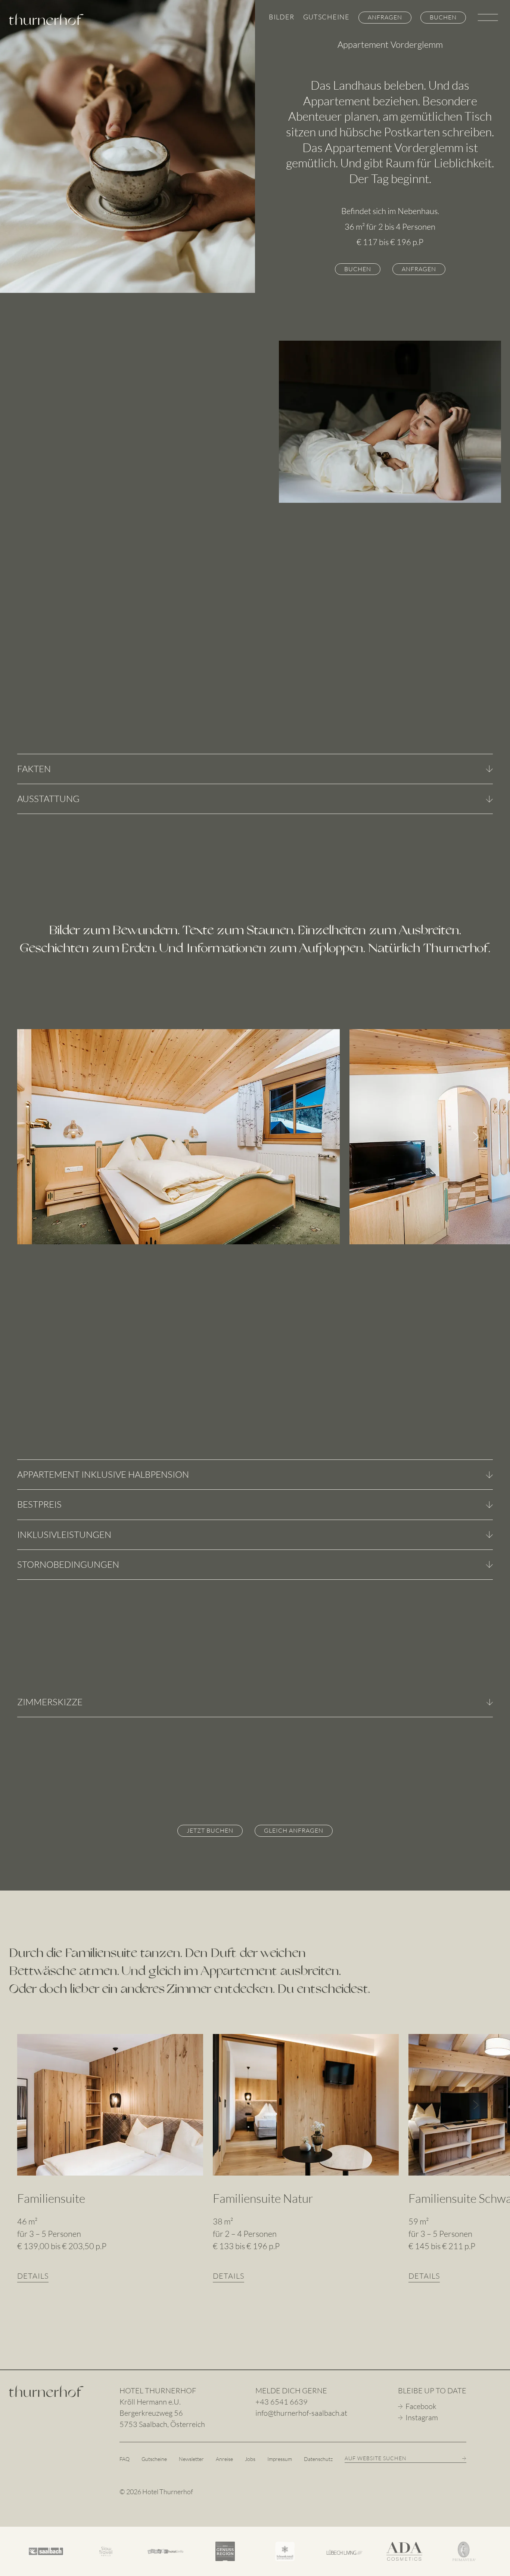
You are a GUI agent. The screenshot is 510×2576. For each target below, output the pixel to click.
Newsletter (191, 2459)
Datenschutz (318, 2459)
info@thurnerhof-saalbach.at (301, 2413)
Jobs (250, 2459)
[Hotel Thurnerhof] (46, 19)
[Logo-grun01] (106, 2551)
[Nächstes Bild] (476, 1137)
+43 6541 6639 (282, 2402)
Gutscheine (326, 17)
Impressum (280, 2459)
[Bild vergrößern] (178, 1137)
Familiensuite (51, 2198)
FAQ (125, 2459)
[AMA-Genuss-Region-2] (225, 2551)
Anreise (224, 2459)
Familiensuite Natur (263, 2198)
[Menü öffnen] (488, 19)
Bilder (282, 17)
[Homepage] (46, 2394)
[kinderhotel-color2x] (165, 2551)
